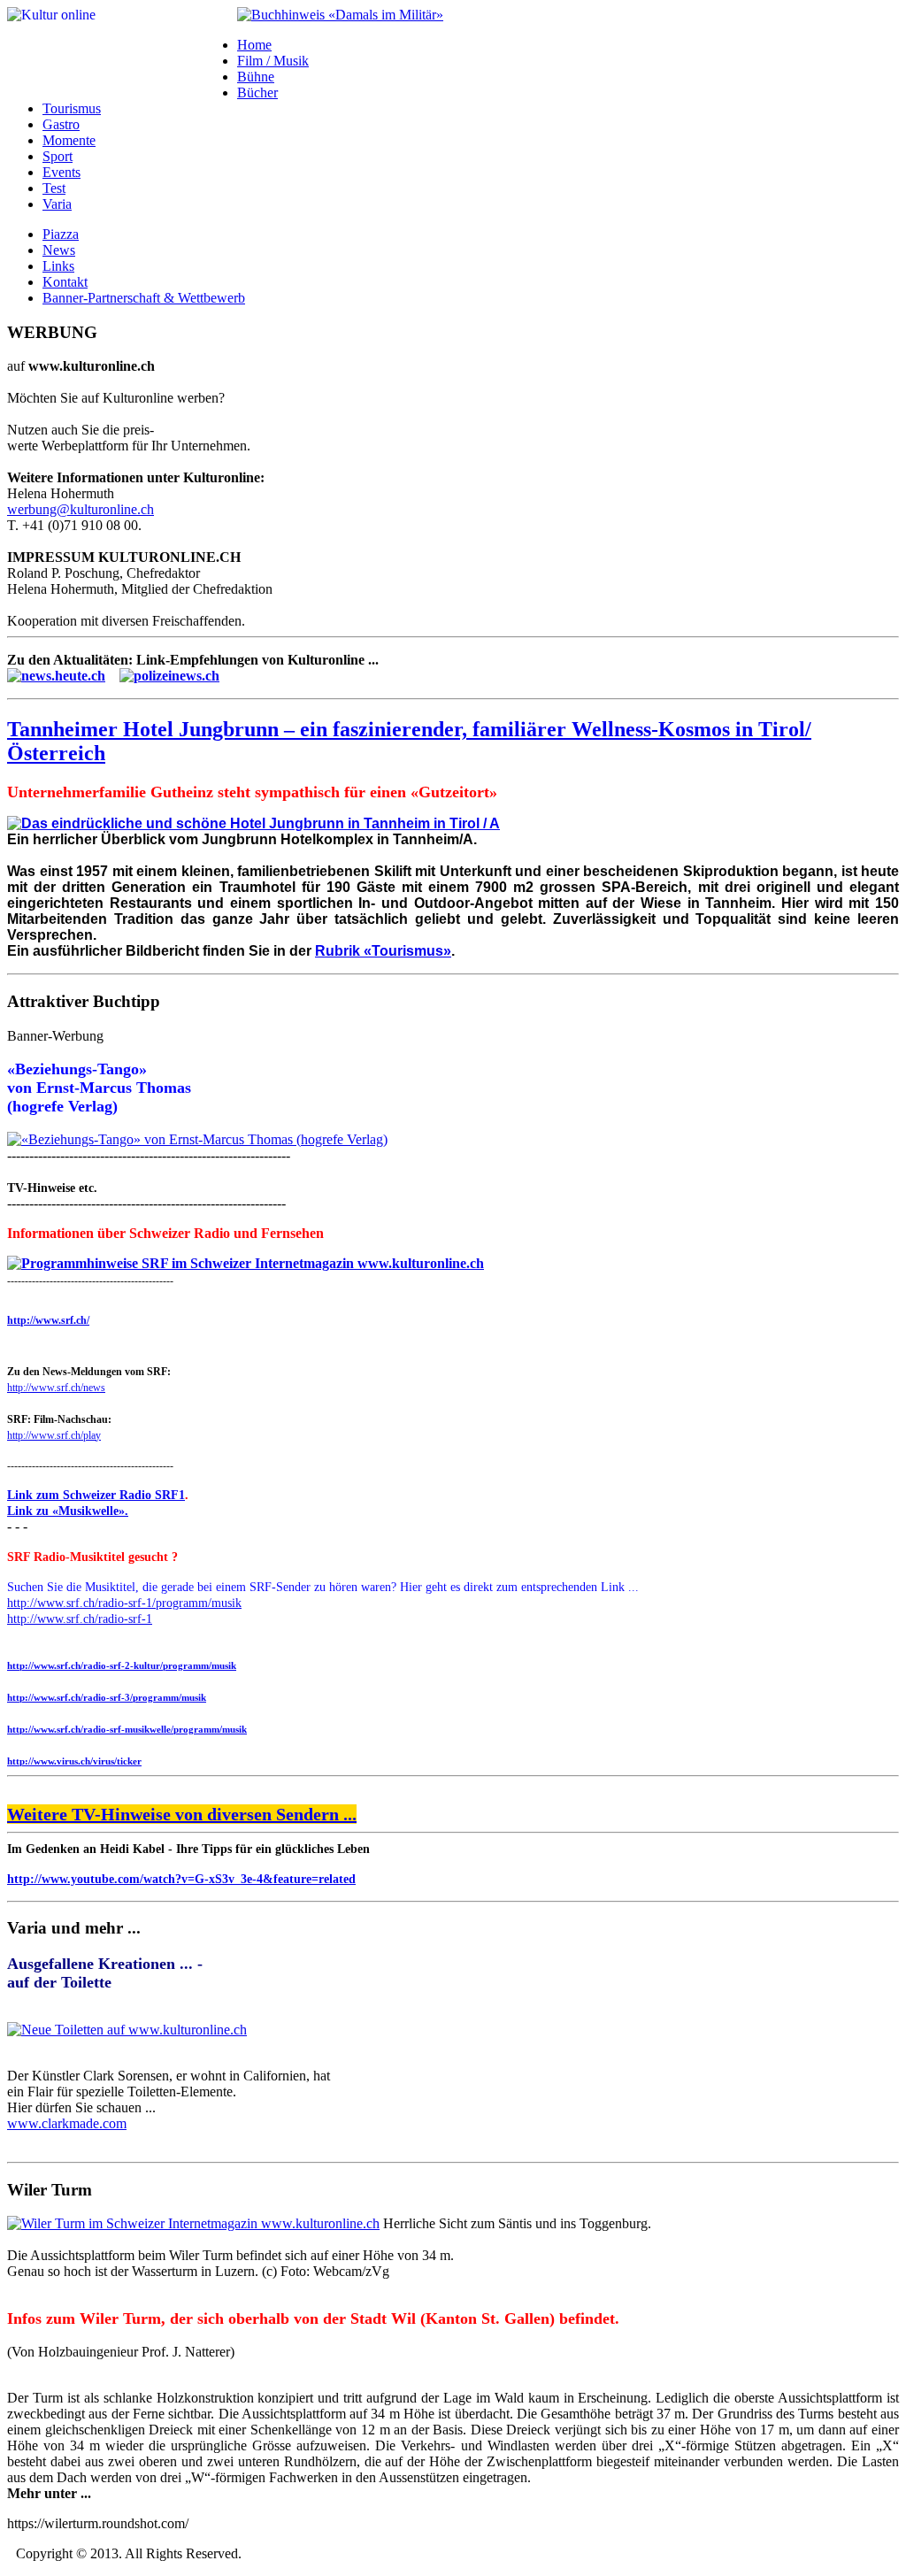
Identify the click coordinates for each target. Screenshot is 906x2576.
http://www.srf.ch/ (48, 1320)
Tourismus (72, 108)
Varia (57, 204)
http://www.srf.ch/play (54, 1435)
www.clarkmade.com (67, 2123)
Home (254, 45)
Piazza (61, 234)
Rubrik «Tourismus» (383, 951)
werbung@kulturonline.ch (81, 509)
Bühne (256, 77)
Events (61, 172)
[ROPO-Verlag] (340, 15)
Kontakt (65, 282)
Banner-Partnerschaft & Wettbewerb (144, 298)
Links (58, 266)
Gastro (61, 124)
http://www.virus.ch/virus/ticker (74, 1761)
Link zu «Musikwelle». (68, 1511)
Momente (69, 140)
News (59, 250)
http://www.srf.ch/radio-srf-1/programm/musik (124, 1603)
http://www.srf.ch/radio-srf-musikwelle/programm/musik (127, 1729)
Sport (58, 156)
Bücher (257, 92)
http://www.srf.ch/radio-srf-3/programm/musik (107, 1697)
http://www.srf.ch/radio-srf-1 (80, 1619)
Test (54, 188)
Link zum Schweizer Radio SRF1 (96, 1495)
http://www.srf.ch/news (56, 1388)
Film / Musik (273, 61)
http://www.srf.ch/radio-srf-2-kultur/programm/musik (122, 1665)
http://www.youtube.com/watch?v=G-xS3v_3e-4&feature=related (181, 1879)
